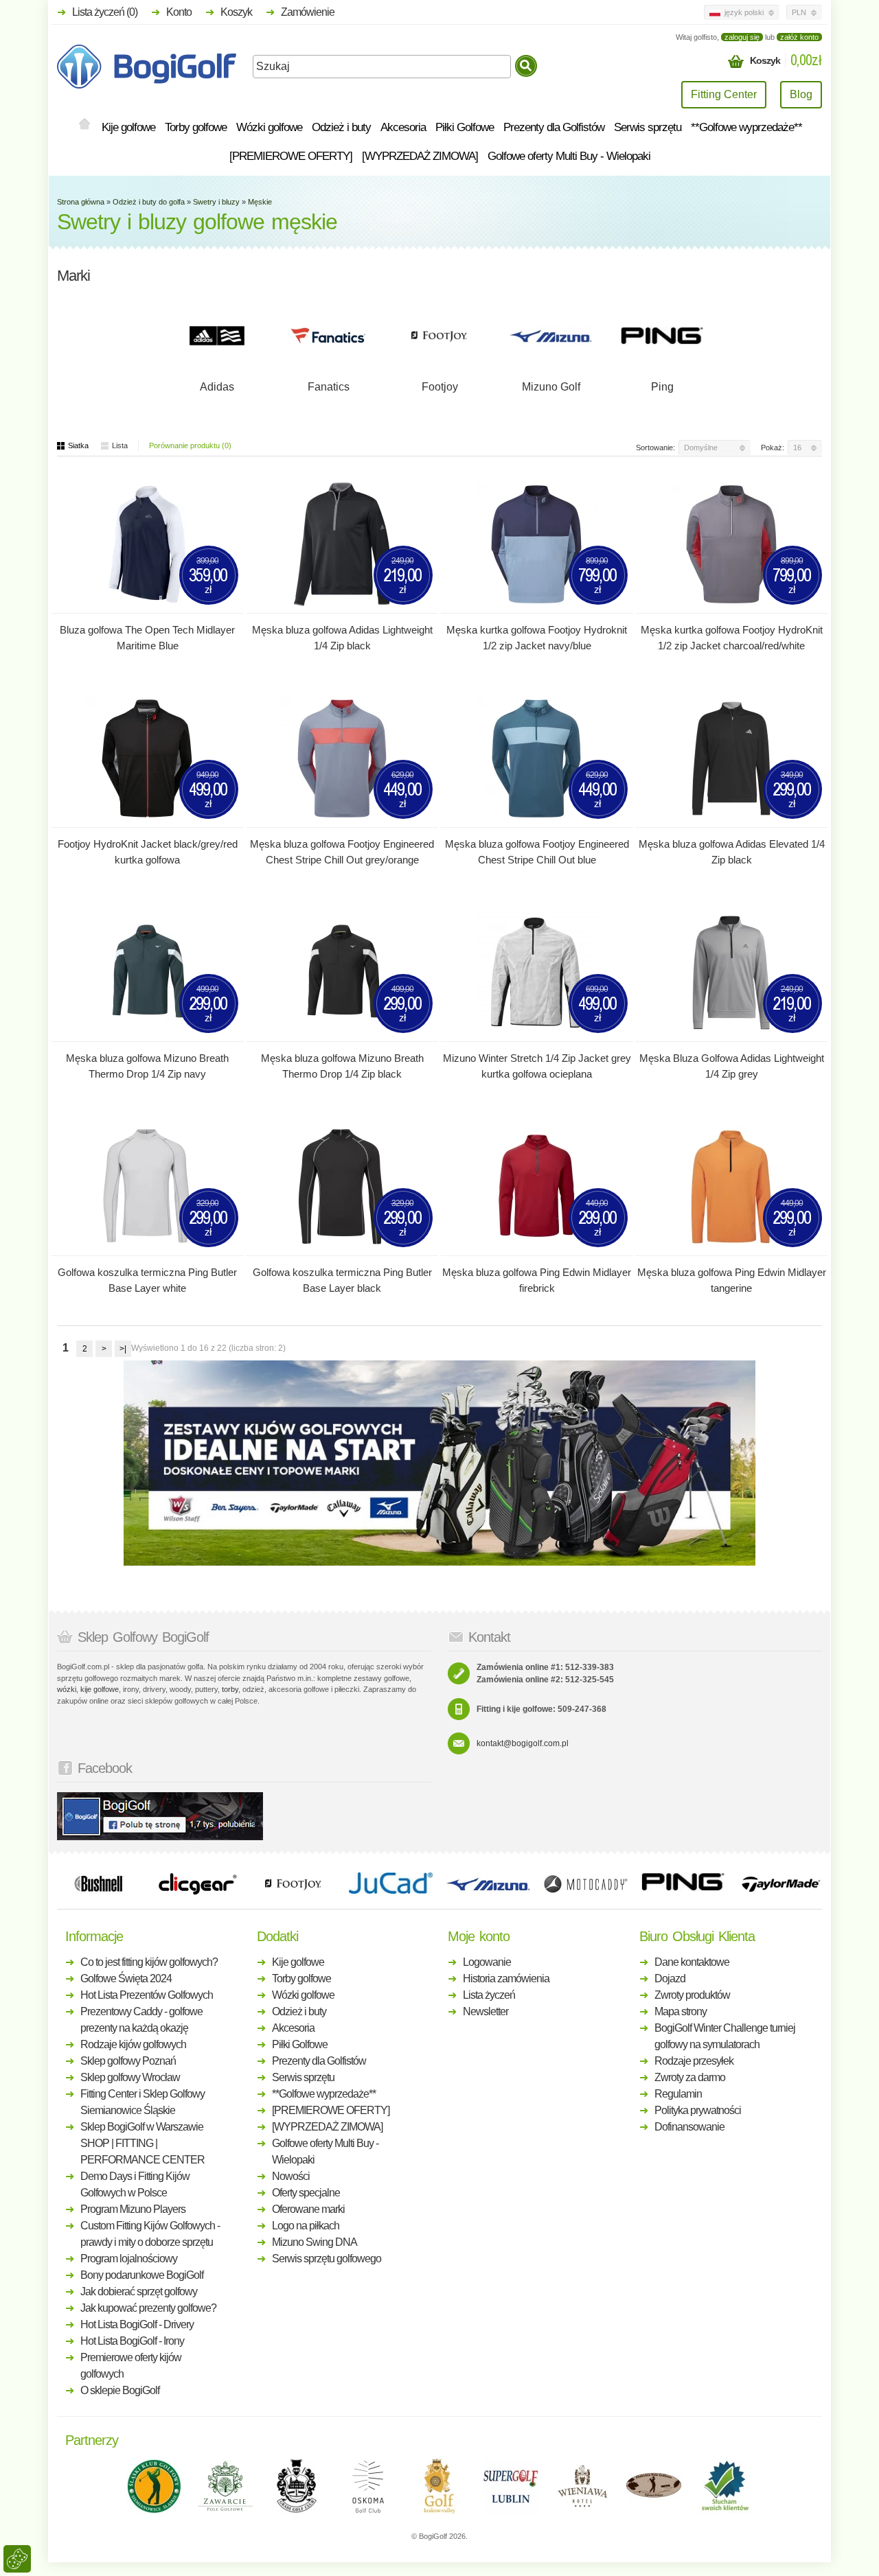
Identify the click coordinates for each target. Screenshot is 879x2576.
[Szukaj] (526, 66)
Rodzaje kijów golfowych (133, 2044)
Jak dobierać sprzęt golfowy (139, 2291)
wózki (67, 1689)
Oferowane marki (308, 2209)
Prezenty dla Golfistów (554, 127)
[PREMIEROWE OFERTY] (291, 156)
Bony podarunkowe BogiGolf (142, 2275)
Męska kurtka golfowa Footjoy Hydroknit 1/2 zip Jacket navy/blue (537, 638)
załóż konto (799, 37)
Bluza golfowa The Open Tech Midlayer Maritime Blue (147, 638)
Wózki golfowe (269, 127)
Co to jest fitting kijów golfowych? (149, 1962)
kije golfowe (100, 1689)
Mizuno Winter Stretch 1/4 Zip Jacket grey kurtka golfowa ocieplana (537, 1066)
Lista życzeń (489, 1995)
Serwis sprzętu (648, 127)
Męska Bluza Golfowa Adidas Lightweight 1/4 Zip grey (732, 1066)
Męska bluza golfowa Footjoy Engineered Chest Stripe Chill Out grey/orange (342, 852)
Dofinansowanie (689, 2127)
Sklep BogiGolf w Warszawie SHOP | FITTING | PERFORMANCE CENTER (142, 2143)
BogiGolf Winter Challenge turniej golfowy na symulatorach (725, 2036)
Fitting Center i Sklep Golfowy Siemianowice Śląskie (142, 2102)
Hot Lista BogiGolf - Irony (132, 2341)
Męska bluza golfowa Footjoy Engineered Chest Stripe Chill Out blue (537, 852)
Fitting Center (724, 94)
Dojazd (670, 1979)
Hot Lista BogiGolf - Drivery (137, 2324)
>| (123, 1349)
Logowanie (487, 1962)
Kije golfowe (128, 127)
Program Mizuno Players (133, 2209)
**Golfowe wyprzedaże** (746, 127)
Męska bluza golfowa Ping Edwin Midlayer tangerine (732, 1280)
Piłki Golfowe (465, 127)
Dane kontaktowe (692, 1962)
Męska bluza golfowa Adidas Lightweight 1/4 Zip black (342, 638)
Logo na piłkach (306, 2226)
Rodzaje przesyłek (694, 2061)
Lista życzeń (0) (105, 12)
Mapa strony (681, 2011)
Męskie (260, 202)
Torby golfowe (196, 127)
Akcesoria (403, 127)
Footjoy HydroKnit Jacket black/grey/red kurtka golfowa (148, 852)
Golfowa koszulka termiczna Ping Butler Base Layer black (342, 1280)
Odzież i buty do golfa (149, 202)
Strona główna (81, 202)
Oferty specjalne (306, 2193)
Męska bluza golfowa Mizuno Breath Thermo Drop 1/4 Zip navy (147, 1066)
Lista (120, 445)
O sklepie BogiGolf (120, 2390)
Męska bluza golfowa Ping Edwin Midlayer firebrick (537, 1280)
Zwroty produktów (692, 1995)
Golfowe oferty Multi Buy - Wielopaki (569, 156)
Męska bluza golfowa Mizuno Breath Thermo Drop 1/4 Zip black (342, 1066)
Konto (179, 12)
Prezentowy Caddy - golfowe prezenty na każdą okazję (141, 2020)
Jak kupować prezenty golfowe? (148, 2308)
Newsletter (486, 2011)
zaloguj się (742, 37)
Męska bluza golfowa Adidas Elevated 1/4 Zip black (732, 852)
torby (230, 1689)
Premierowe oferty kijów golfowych (131, 2366)
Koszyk (236, 12)
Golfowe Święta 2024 (126, 1979)
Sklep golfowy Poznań (128, 2061)
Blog (801, 94)
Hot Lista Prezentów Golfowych (147, 1995)
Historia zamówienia (506, 1979)
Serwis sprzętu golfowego (327, 2259)
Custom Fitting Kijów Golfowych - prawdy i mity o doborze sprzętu (150, 2234)
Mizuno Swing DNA (315, 2242)
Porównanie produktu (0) (190, 445)
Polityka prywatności (698, 2110)
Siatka (78, 445)
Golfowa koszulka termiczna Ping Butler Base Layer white (147, 1280)
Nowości (291, 2176)
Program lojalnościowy (129, 2259)
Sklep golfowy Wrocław (130, 2077)
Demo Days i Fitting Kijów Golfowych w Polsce (135, 2184)
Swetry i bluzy (216, 202)
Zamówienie (308, 12)
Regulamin (678, 2094)
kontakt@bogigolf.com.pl (523, 1743)
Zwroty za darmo (690, 2077)
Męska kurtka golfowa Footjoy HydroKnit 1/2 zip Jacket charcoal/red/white (732, 638)
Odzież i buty (341, 127)
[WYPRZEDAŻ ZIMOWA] (420, 156)
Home (84, 125)
